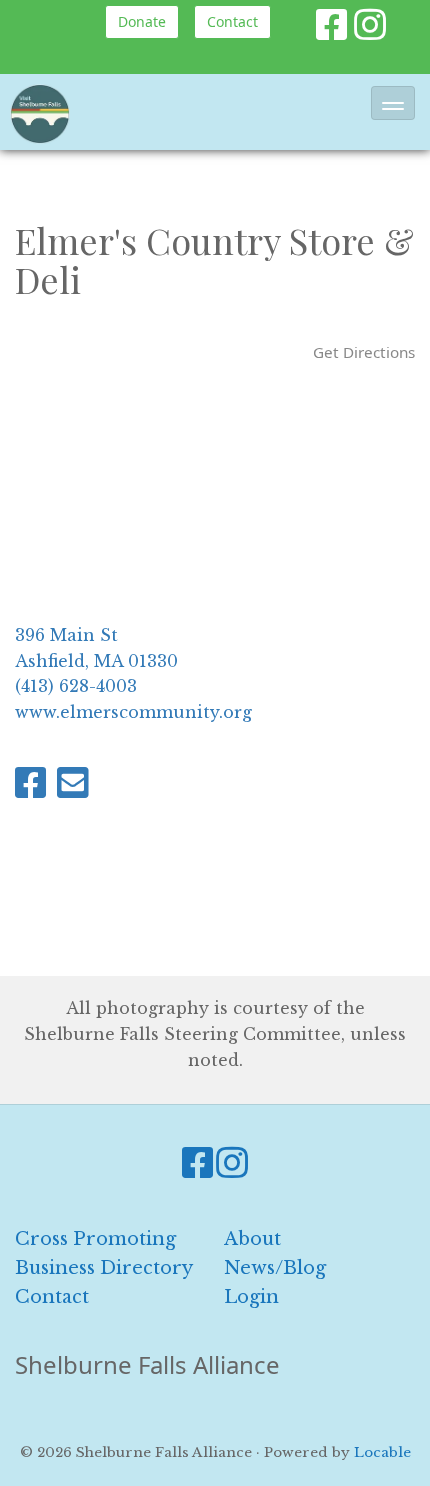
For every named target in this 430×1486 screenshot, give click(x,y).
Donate (142, 21)
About (252, 1239)
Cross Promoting (95, 1239)
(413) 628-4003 (76, 686)
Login (251, 1297)
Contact (232, 21)
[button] (393, 103)
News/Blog (275, 1268)
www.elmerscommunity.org (133, 712)
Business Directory (104, 1268)
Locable (382, 1452)
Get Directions (364, 352)
